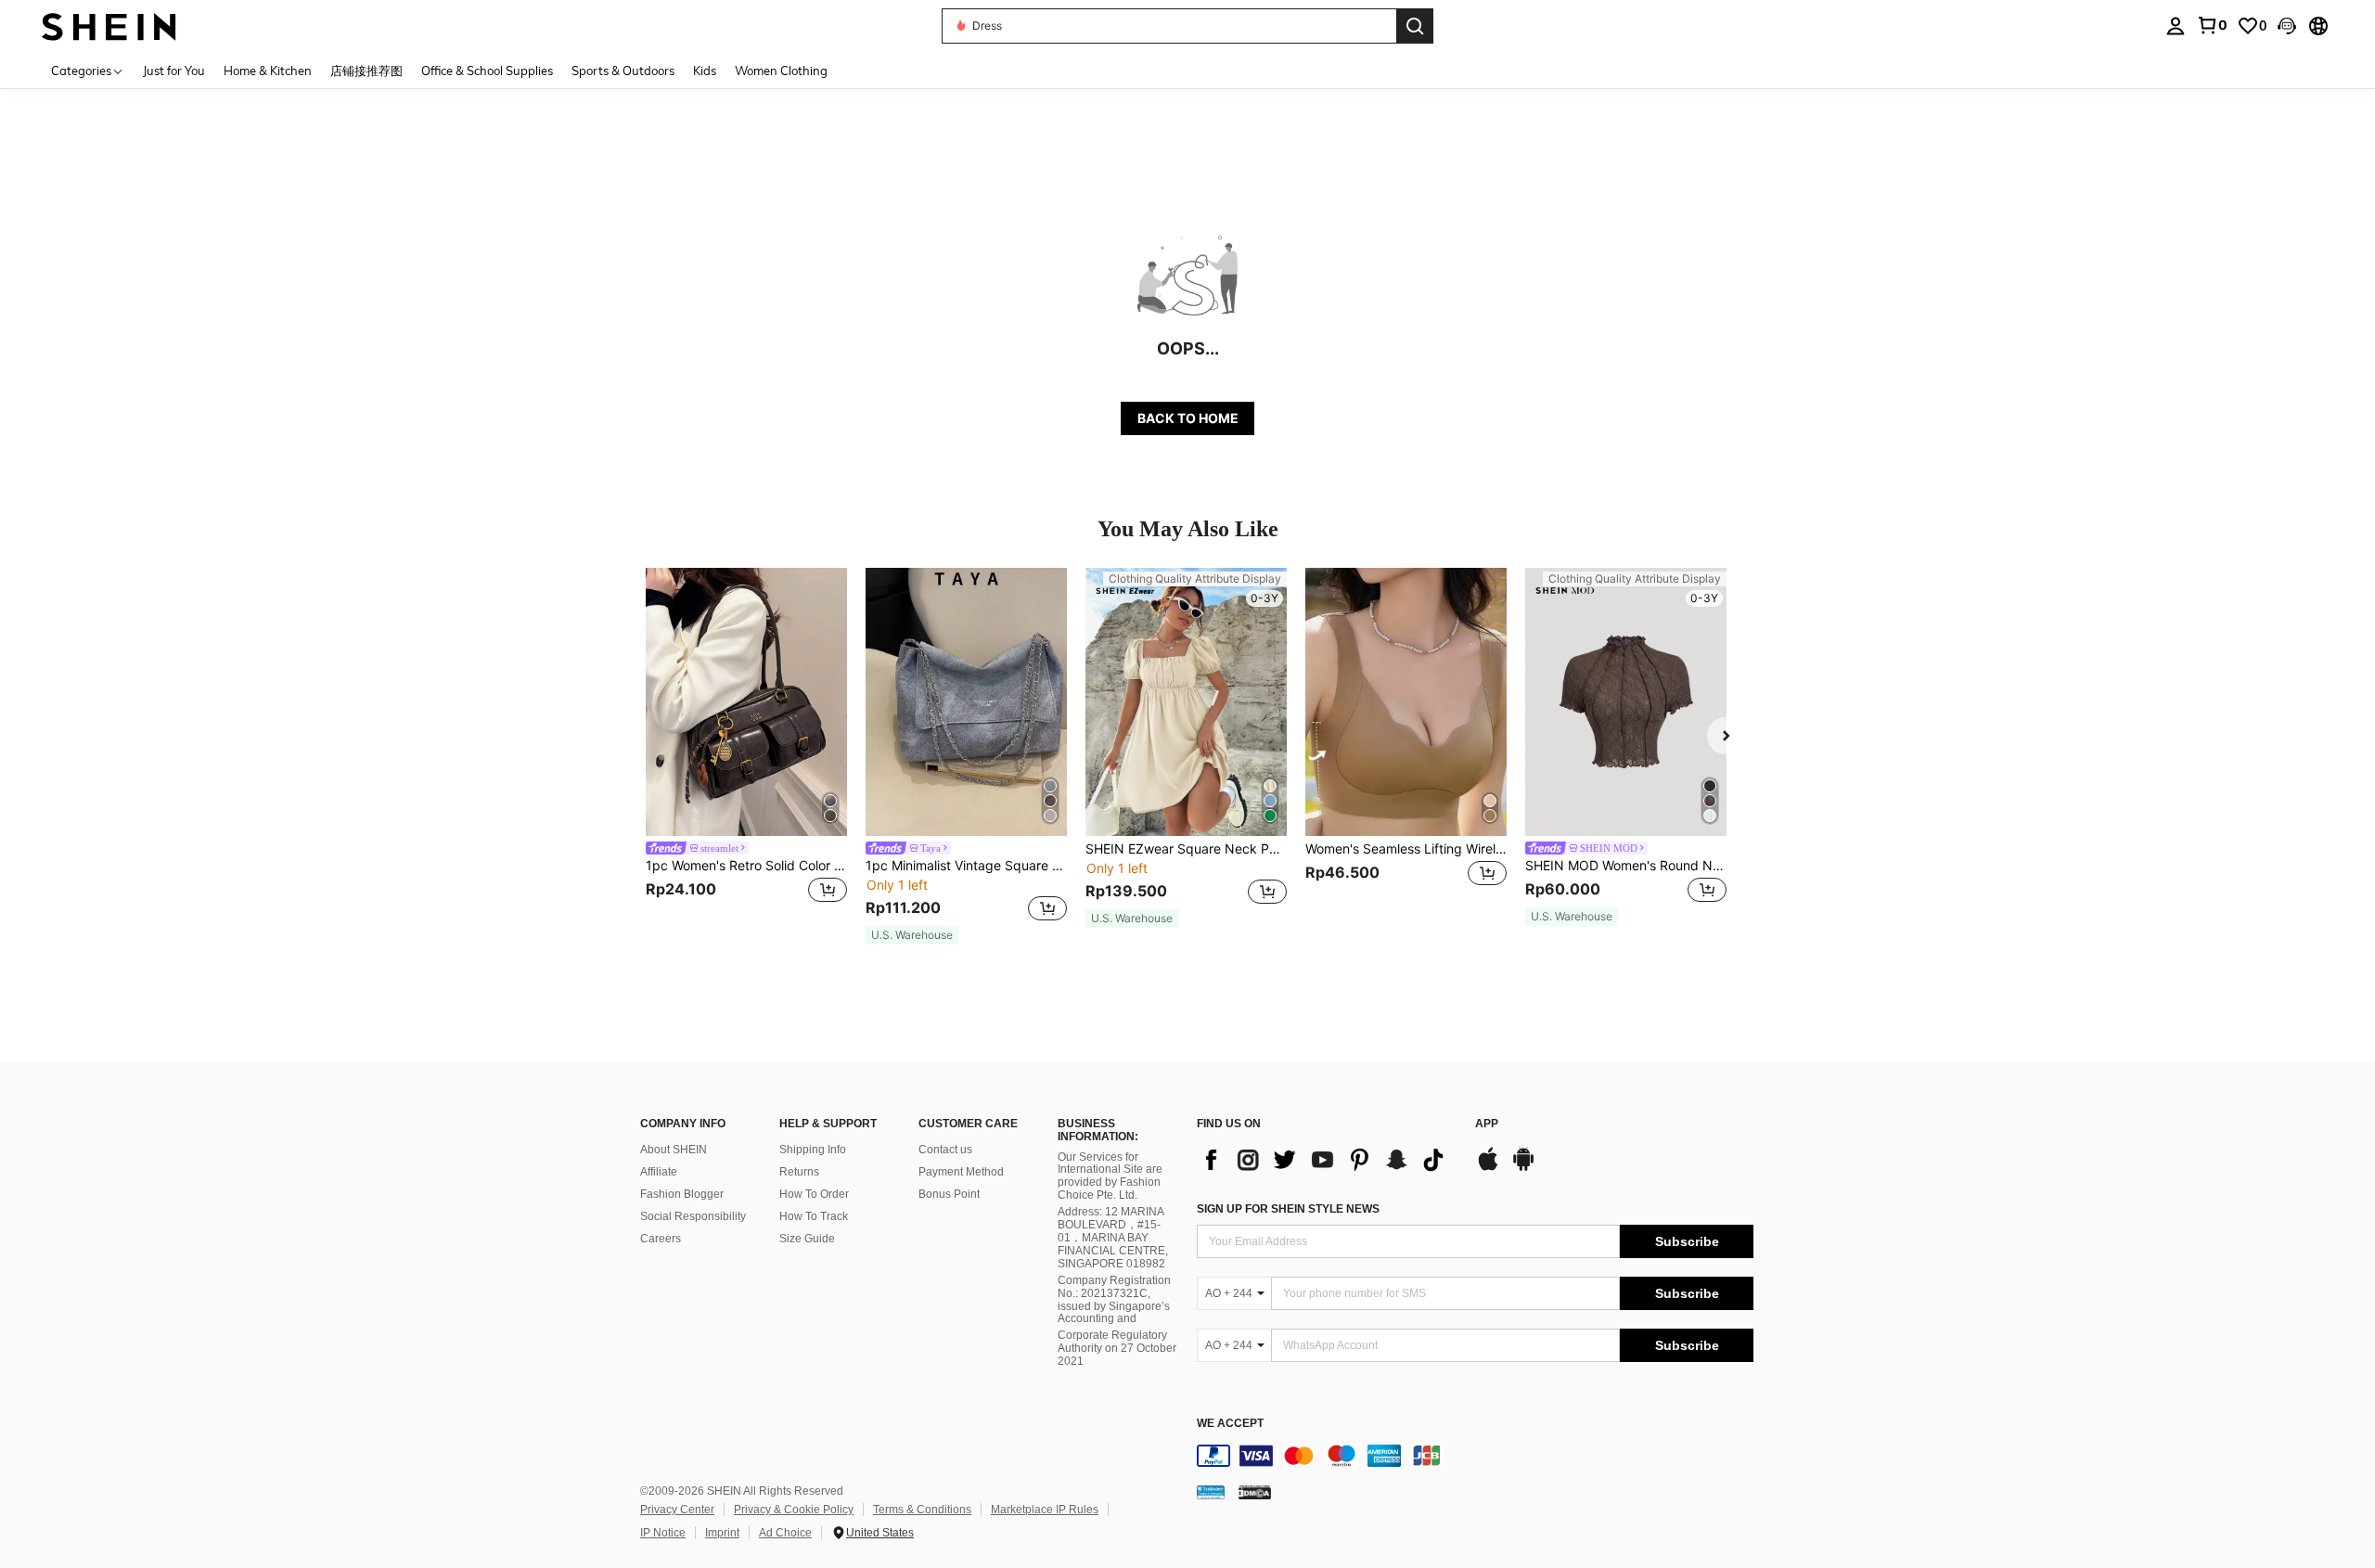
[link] (2212, 25)
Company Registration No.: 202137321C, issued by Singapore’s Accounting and (1114, 1300)
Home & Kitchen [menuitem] (268, 71)
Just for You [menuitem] (174, 71)
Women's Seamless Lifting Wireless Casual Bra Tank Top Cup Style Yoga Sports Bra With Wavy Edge (1406, 849)
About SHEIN (674, 1150)
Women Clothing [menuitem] (781, 71)
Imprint (722, 1533)
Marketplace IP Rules (1045, 1510)
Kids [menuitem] (705, 71)
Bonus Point (949, 1194)
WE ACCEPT (1230, 1424)
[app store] (1488, 1168)
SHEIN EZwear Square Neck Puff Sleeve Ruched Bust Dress (1186, 849)
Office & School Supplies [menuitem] (487, 71)
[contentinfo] (1475, 1456)
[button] (2287, 26)
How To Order (814, 1194)
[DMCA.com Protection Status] (1255, 1492)
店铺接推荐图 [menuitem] (366, 71)
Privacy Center (677, 1510)
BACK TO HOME (1188, 418)
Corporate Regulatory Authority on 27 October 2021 (1117, 1348)
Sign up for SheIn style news (1288, 1209)
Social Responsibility (693, 1216)
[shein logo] (109, 26)
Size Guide (807, 1239)
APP (1487, 1124)
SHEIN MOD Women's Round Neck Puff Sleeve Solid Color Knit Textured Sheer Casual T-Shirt (1626, 866)
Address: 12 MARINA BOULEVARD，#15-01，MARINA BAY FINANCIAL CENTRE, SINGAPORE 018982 (1113, 1238)
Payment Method (961, 1172)
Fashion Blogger (682, 1194)
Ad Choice (785, 1533)
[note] (912, 935)
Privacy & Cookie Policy (794, 1510)
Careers (661, 1239)
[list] (1327, 1160)
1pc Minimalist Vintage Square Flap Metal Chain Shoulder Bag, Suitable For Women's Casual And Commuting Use (966, 866)
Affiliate (659, 1172)
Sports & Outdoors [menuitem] (623, 71)
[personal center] (2176, 26)
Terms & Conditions (922, 1510)
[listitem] (746, 747)
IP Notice (663, 1533)
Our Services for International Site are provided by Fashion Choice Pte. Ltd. (1110, 1176)
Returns (799, 1172)
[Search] (1415, 26)
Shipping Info (813, 1150)
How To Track (814, 1216)
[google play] (1523, 1168)
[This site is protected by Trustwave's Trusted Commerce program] (1211, 1492)
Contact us (945, 1150)
